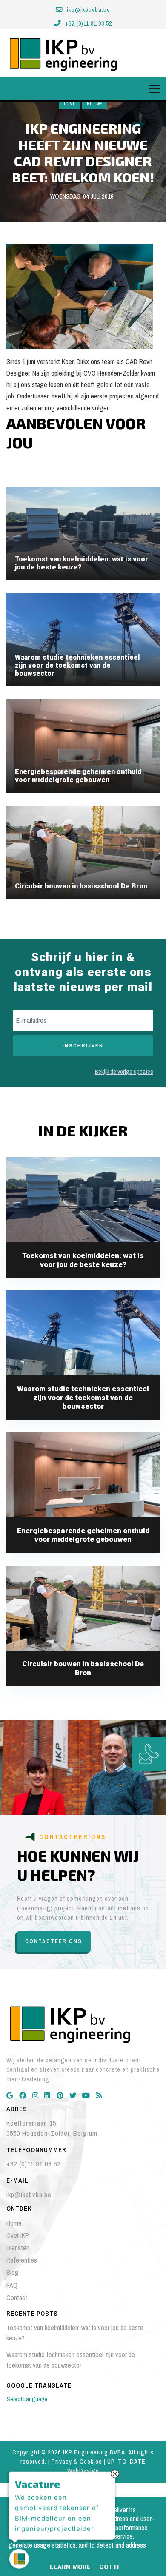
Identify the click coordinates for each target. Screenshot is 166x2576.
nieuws (95, 104)
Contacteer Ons (54, 1941)
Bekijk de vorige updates (124, 1072)
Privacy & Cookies (77, 2462)
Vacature (37, 2482)
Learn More (70, 2567)
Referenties (22, 2260)
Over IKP (18, 2235)
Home (70, 104)
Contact (17, 2297)
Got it (110, 2567)
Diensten (18, 2248)
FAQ (12, 2285)
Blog (13, 2272)
